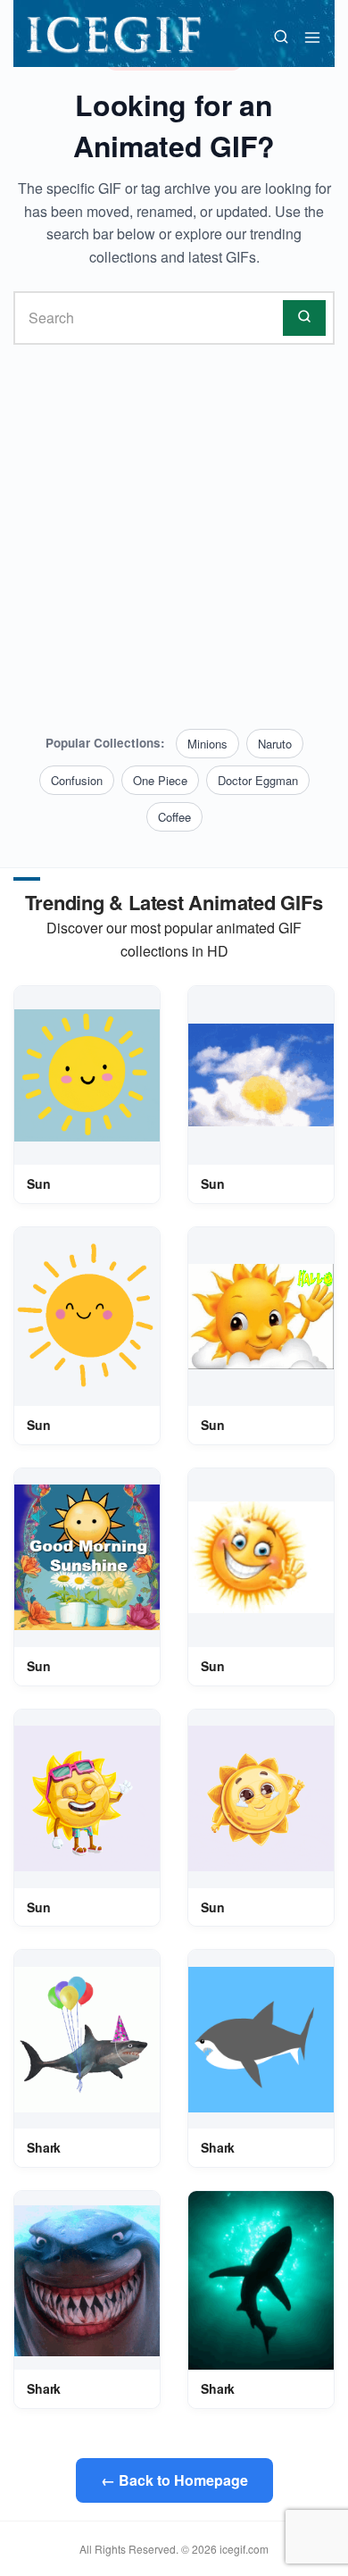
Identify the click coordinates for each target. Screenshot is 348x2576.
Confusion (77, 780)
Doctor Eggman (258, 780)
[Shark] (87, 2040)
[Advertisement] (174, 537)
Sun (39, 1183)
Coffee (174, 817)
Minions (207, 744)
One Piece (160, 780)
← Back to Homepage (174, 2480)
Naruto (275, 744)
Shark (44, 2147)
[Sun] (87, 1075)
